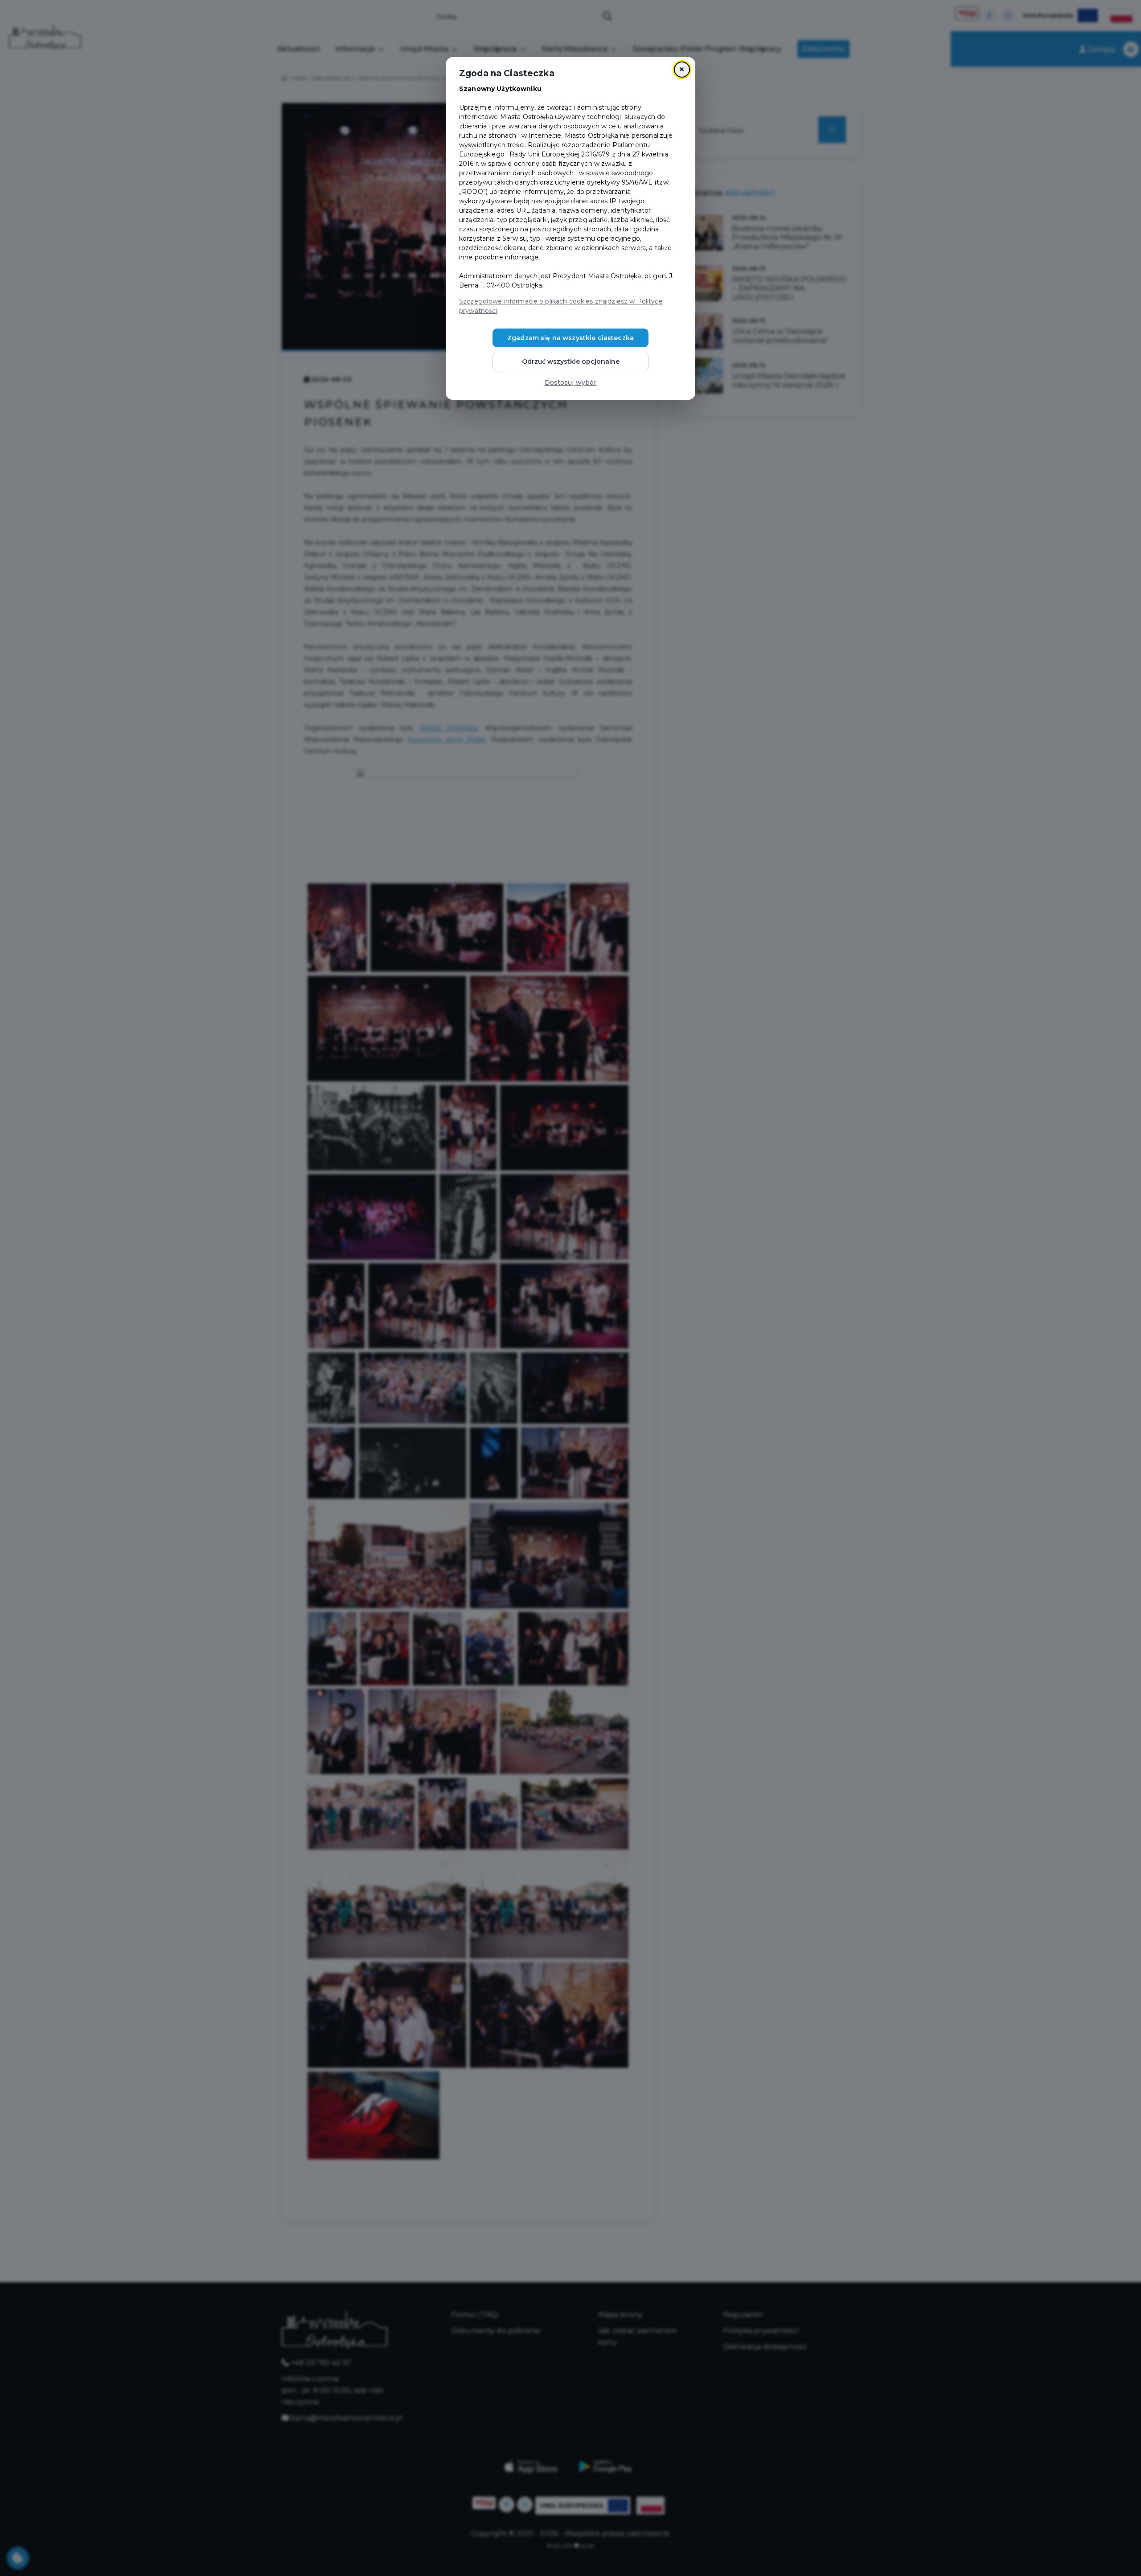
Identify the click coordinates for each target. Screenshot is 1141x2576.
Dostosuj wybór (571, 382)
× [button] (682, 69)
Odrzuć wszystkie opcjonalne (571, 362)
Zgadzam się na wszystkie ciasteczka (570, 338)
